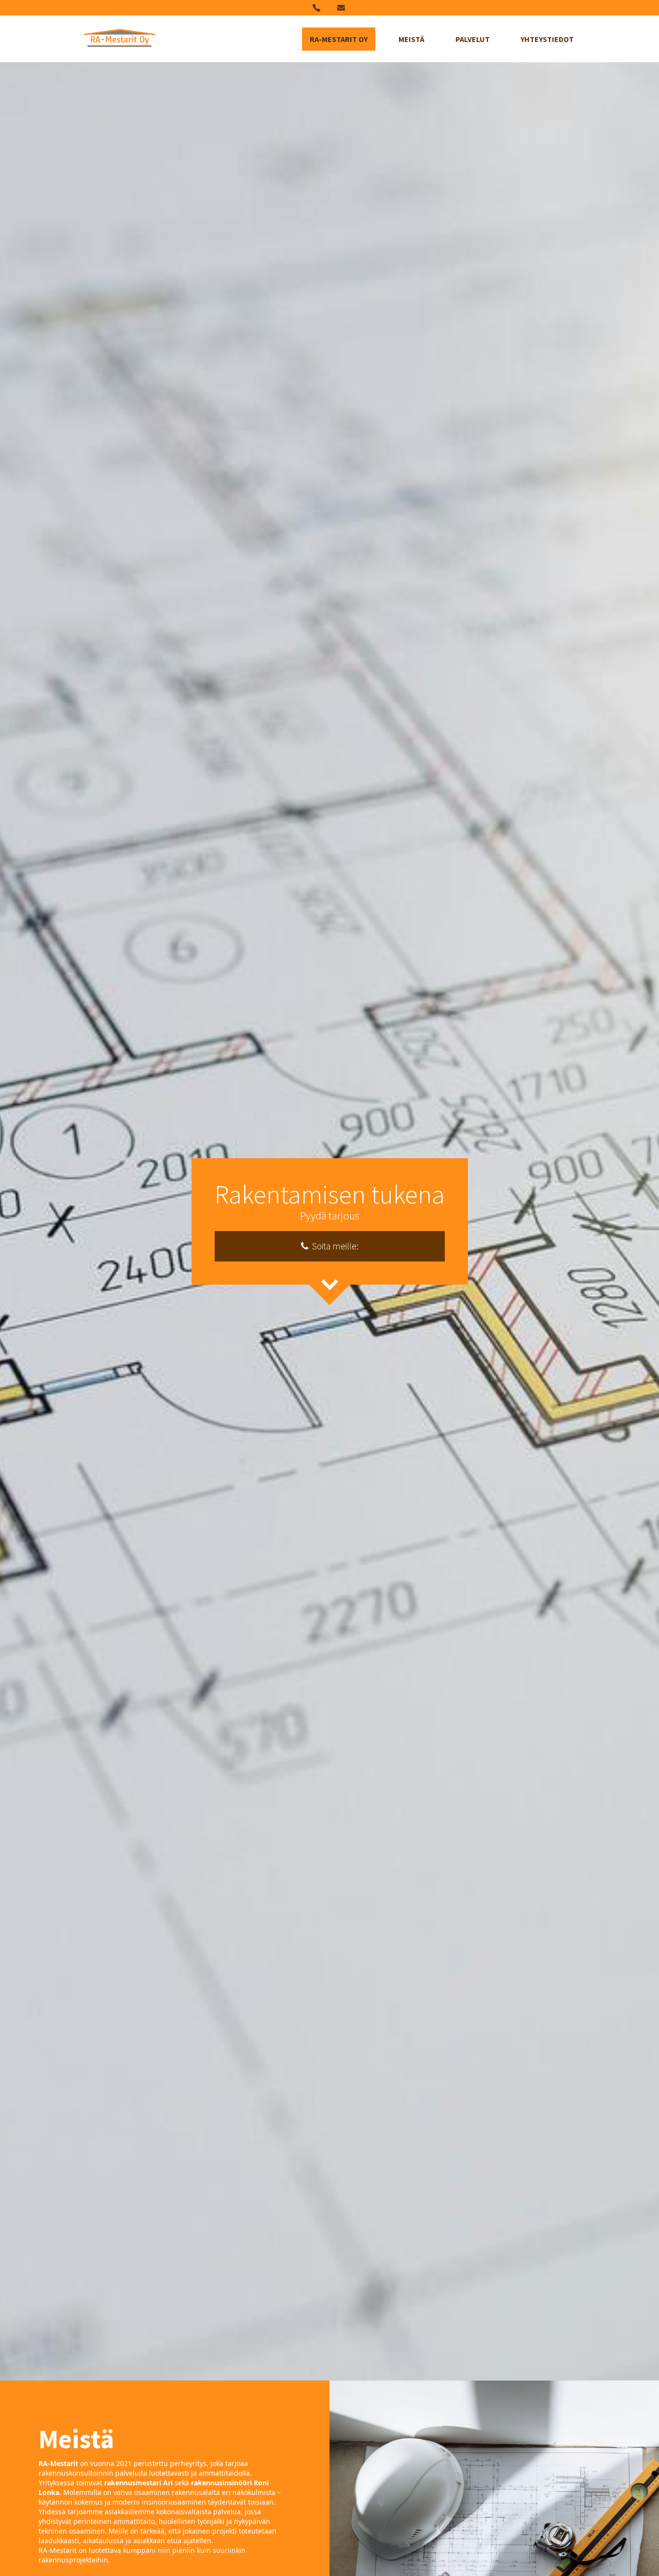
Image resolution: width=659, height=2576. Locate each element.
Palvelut (473, 39)
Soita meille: (333, 1246)
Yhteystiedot (547, 39)
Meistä (412, 39)
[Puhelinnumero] (317, 8)
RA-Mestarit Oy (339, 39)
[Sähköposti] (342, 8)
